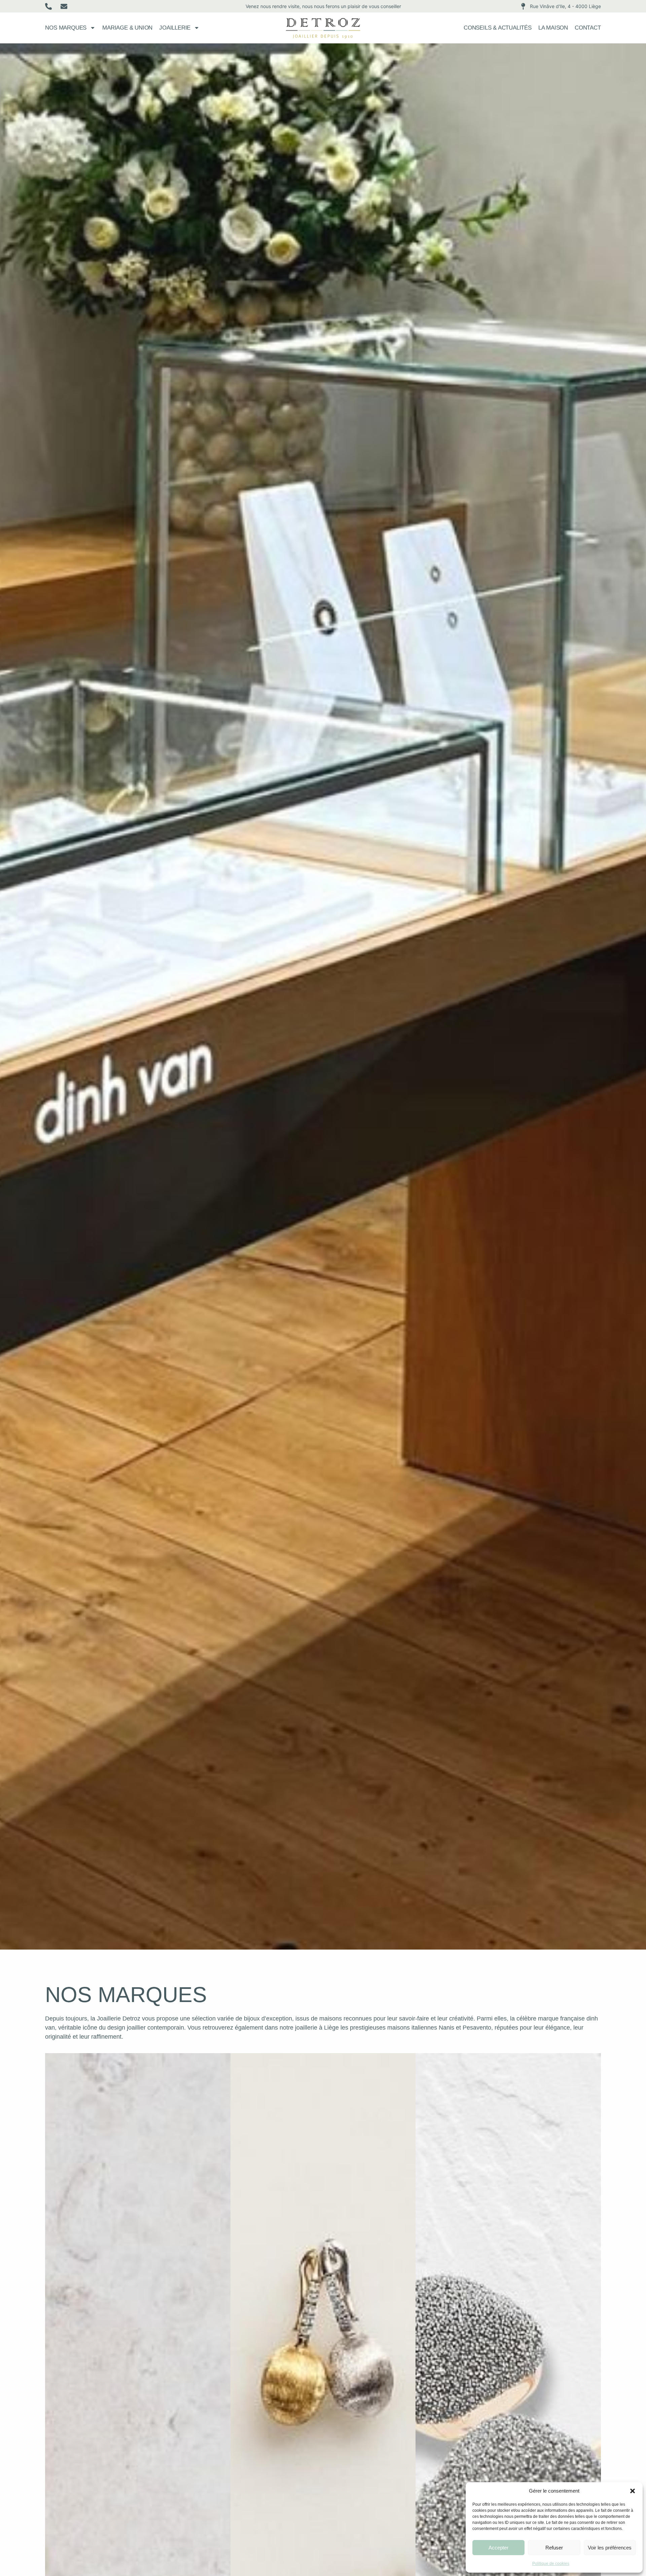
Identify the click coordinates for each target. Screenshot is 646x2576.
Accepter (498, 2548)
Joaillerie (175, 28)
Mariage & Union (127, 28)
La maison (553, 28)
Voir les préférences (610, 2548)
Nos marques (66, 28)
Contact (588, 28)
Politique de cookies (551, 2564)
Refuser (554, 2548)
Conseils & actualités (498, 28)
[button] (633, 2491)
